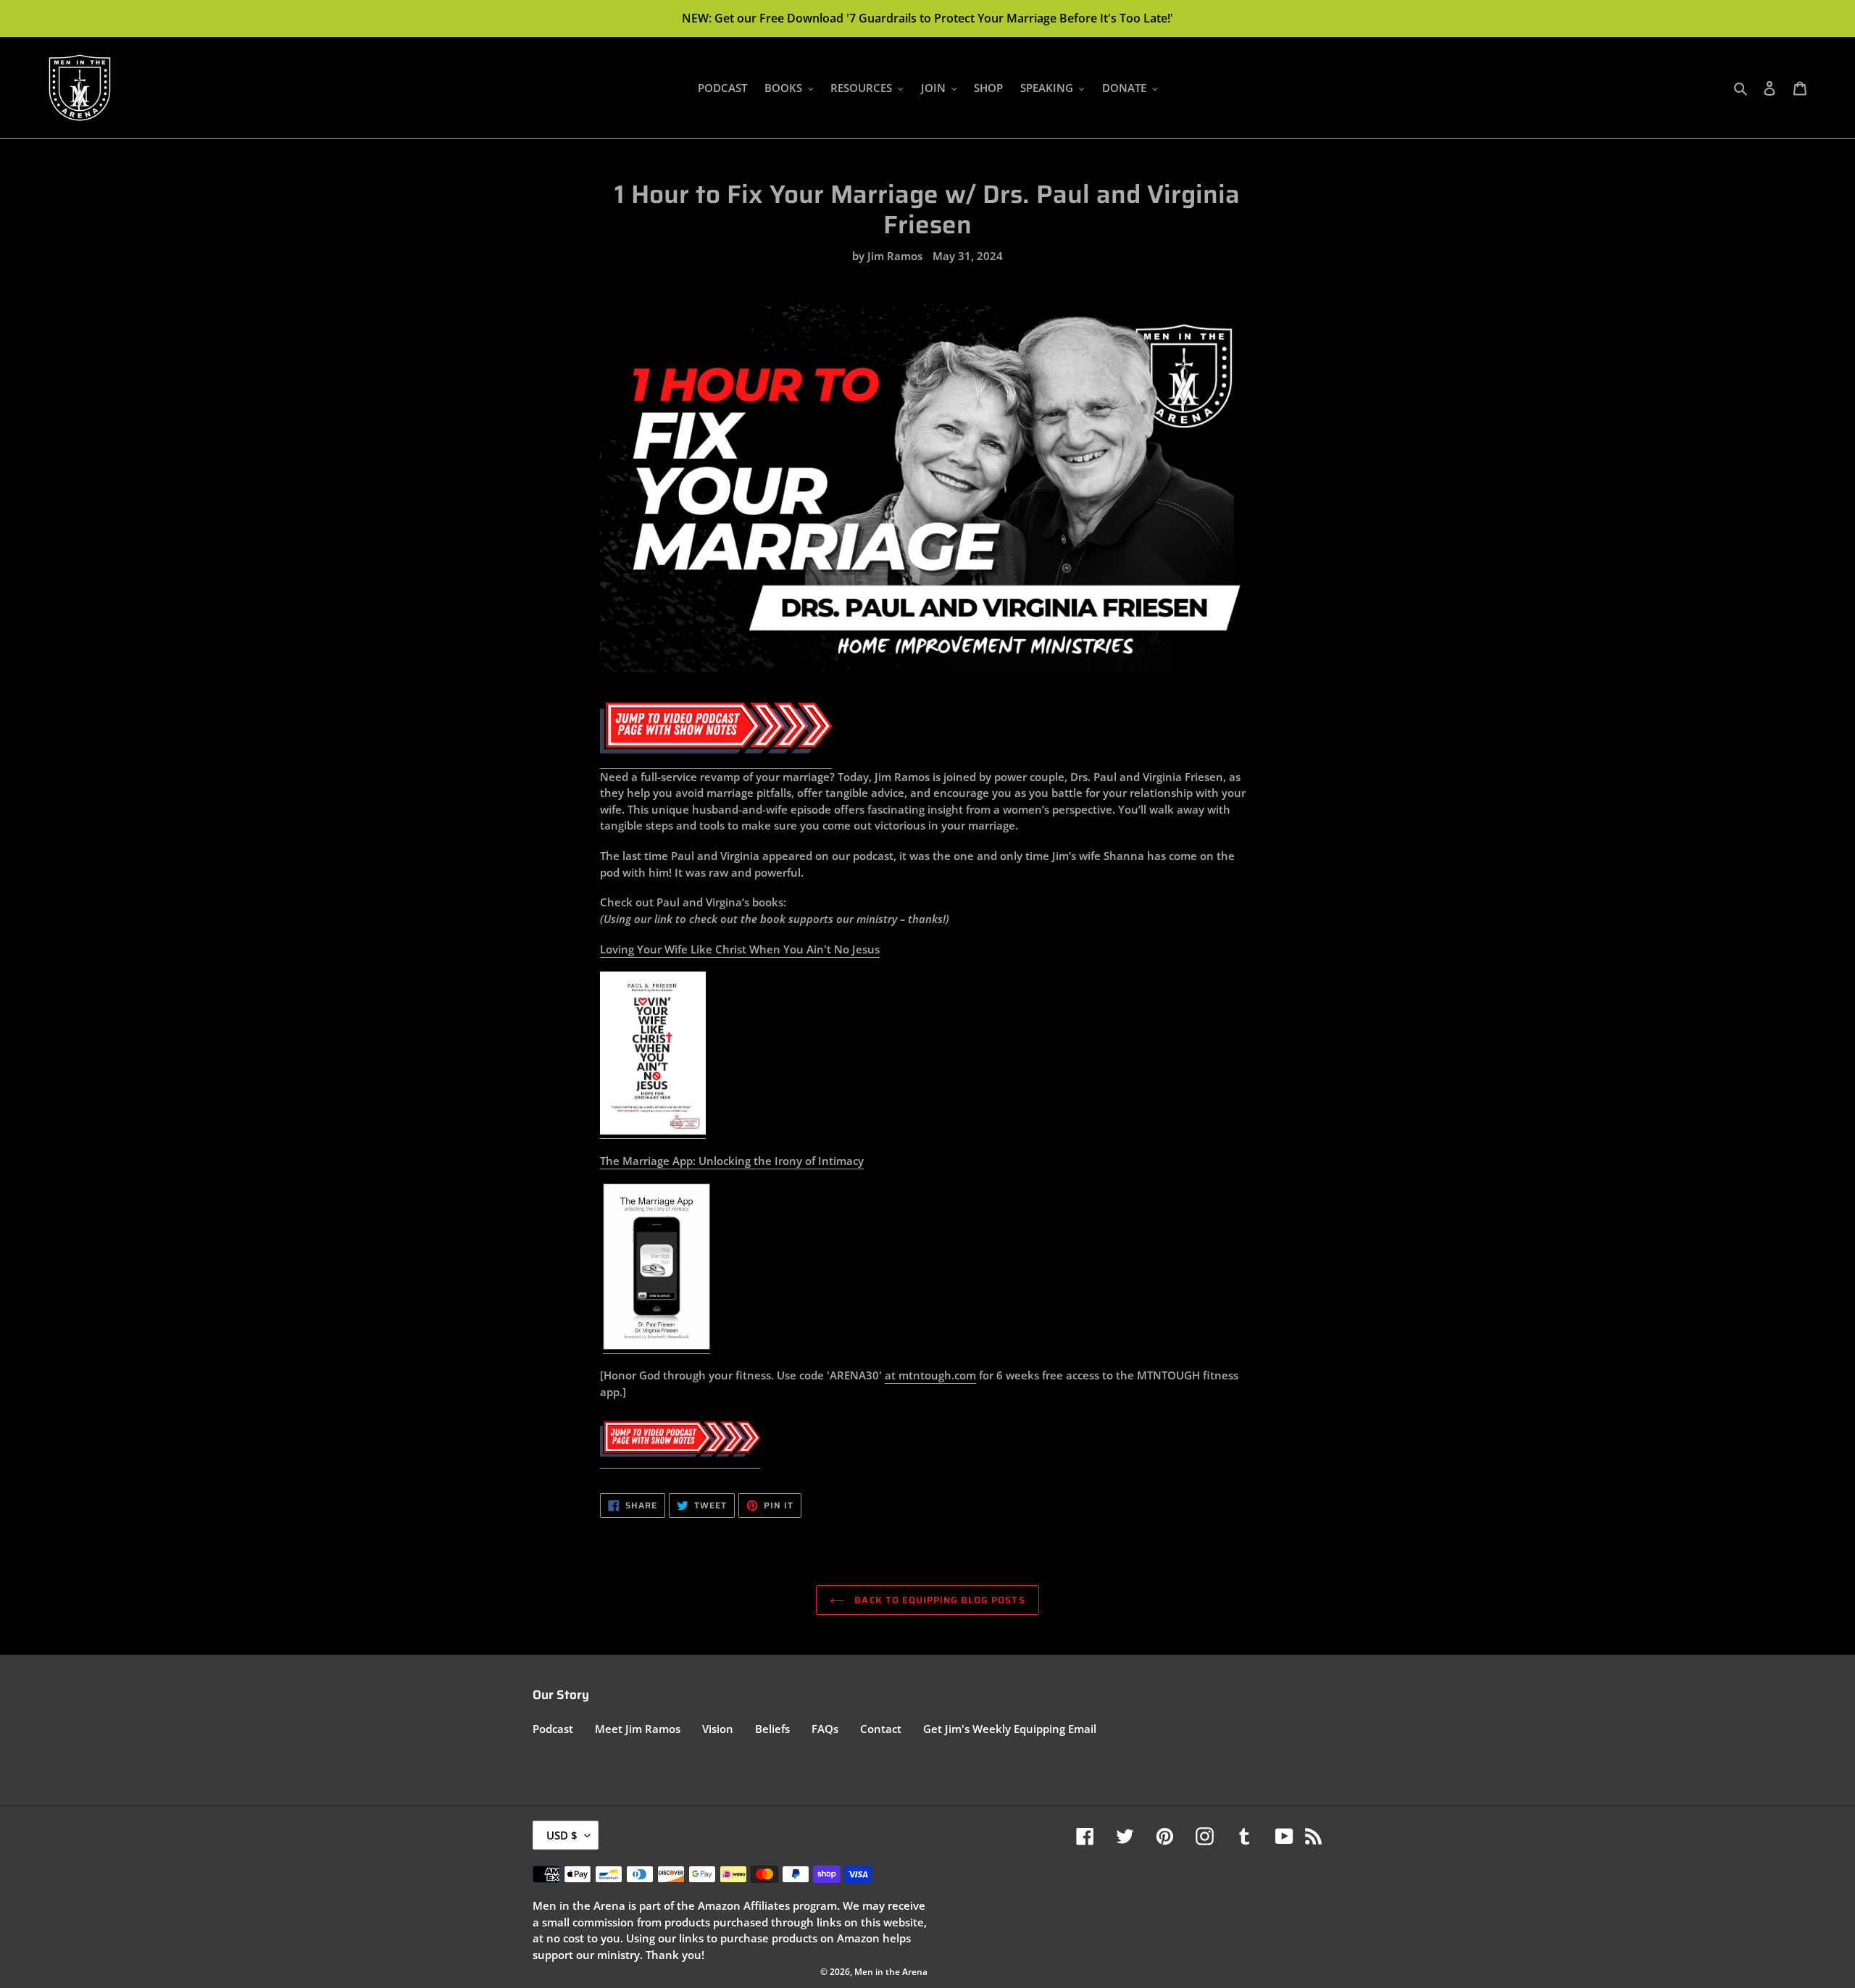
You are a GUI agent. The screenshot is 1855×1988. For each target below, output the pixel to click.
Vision (718, 1729)
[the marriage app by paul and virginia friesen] (656, 1346)
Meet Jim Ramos (638, 1729)
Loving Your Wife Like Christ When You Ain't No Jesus (740, 949)
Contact (881, 1729)
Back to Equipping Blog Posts (938, 1600)
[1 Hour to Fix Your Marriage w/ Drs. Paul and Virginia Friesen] (716, 761)
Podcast (553, 1729)
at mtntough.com (930, 1375)
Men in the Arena (891, 1972)
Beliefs (772, 1729)
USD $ (562, 1835)
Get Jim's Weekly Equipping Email (1010, 1729)
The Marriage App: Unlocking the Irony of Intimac (729, 1161)
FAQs (825, 1729)
